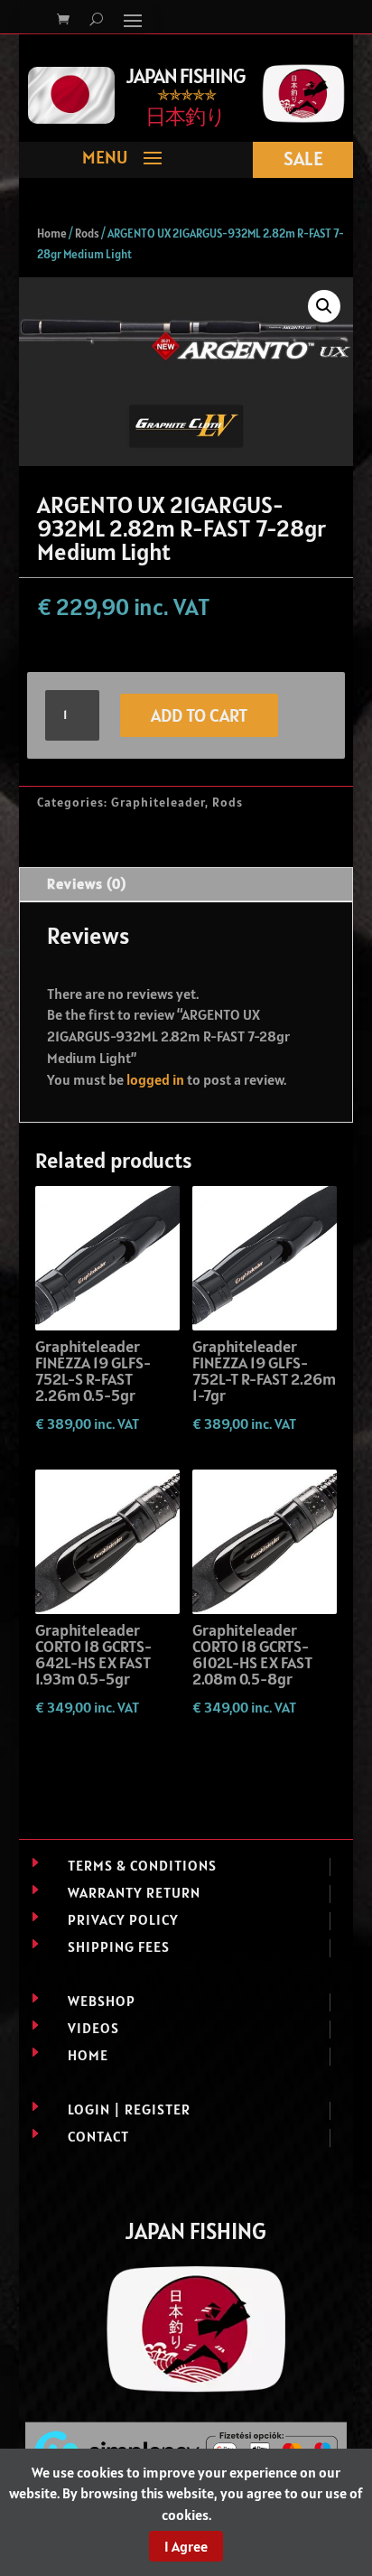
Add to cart (199, 715)
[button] (324, 306)
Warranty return (134, 1892)
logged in (155, 1079)
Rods (87, 233)
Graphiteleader (158, 802)
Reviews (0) (87, 883)
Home (52, 233)
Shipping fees (119, 1946)
